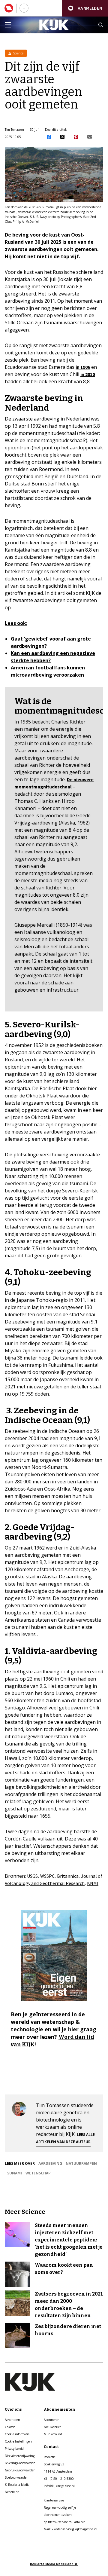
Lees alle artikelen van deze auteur (65, 2138)
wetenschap (38, 2173)
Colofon (10, 2427)
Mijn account (53, 2434)
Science (18, 53)
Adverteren (12, 2420)
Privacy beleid (14, 2449)
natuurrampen (81, 2163)
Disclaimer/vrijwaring (20, 2456)
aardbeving (50, 2163)
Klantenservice (54, 2500)
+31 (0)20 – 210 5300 (59, 2479)
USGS (32, 1876)
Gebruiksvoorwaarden (20, 2470)
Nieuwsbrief (52, 2427)
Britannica (68, 1876)
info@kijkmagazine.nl (59, 2486)
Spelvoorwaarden (17, 2477)
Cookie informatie (17, 2434)
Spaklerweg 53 (54, 2464)
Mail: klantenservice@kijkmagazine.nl (70, 2529)
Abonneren (52, 2420)
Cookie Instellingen (18, 2441)
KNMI (93, 1883)
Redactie (50, 2457)
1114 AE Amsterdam (58, 2471)
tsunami (13, 2173)
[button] (85, 8)
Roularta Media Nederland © (54, 2564)
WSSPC (47, 1876)
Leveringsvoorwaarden (20, 2463)
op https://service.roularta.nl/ (64, 2522)
